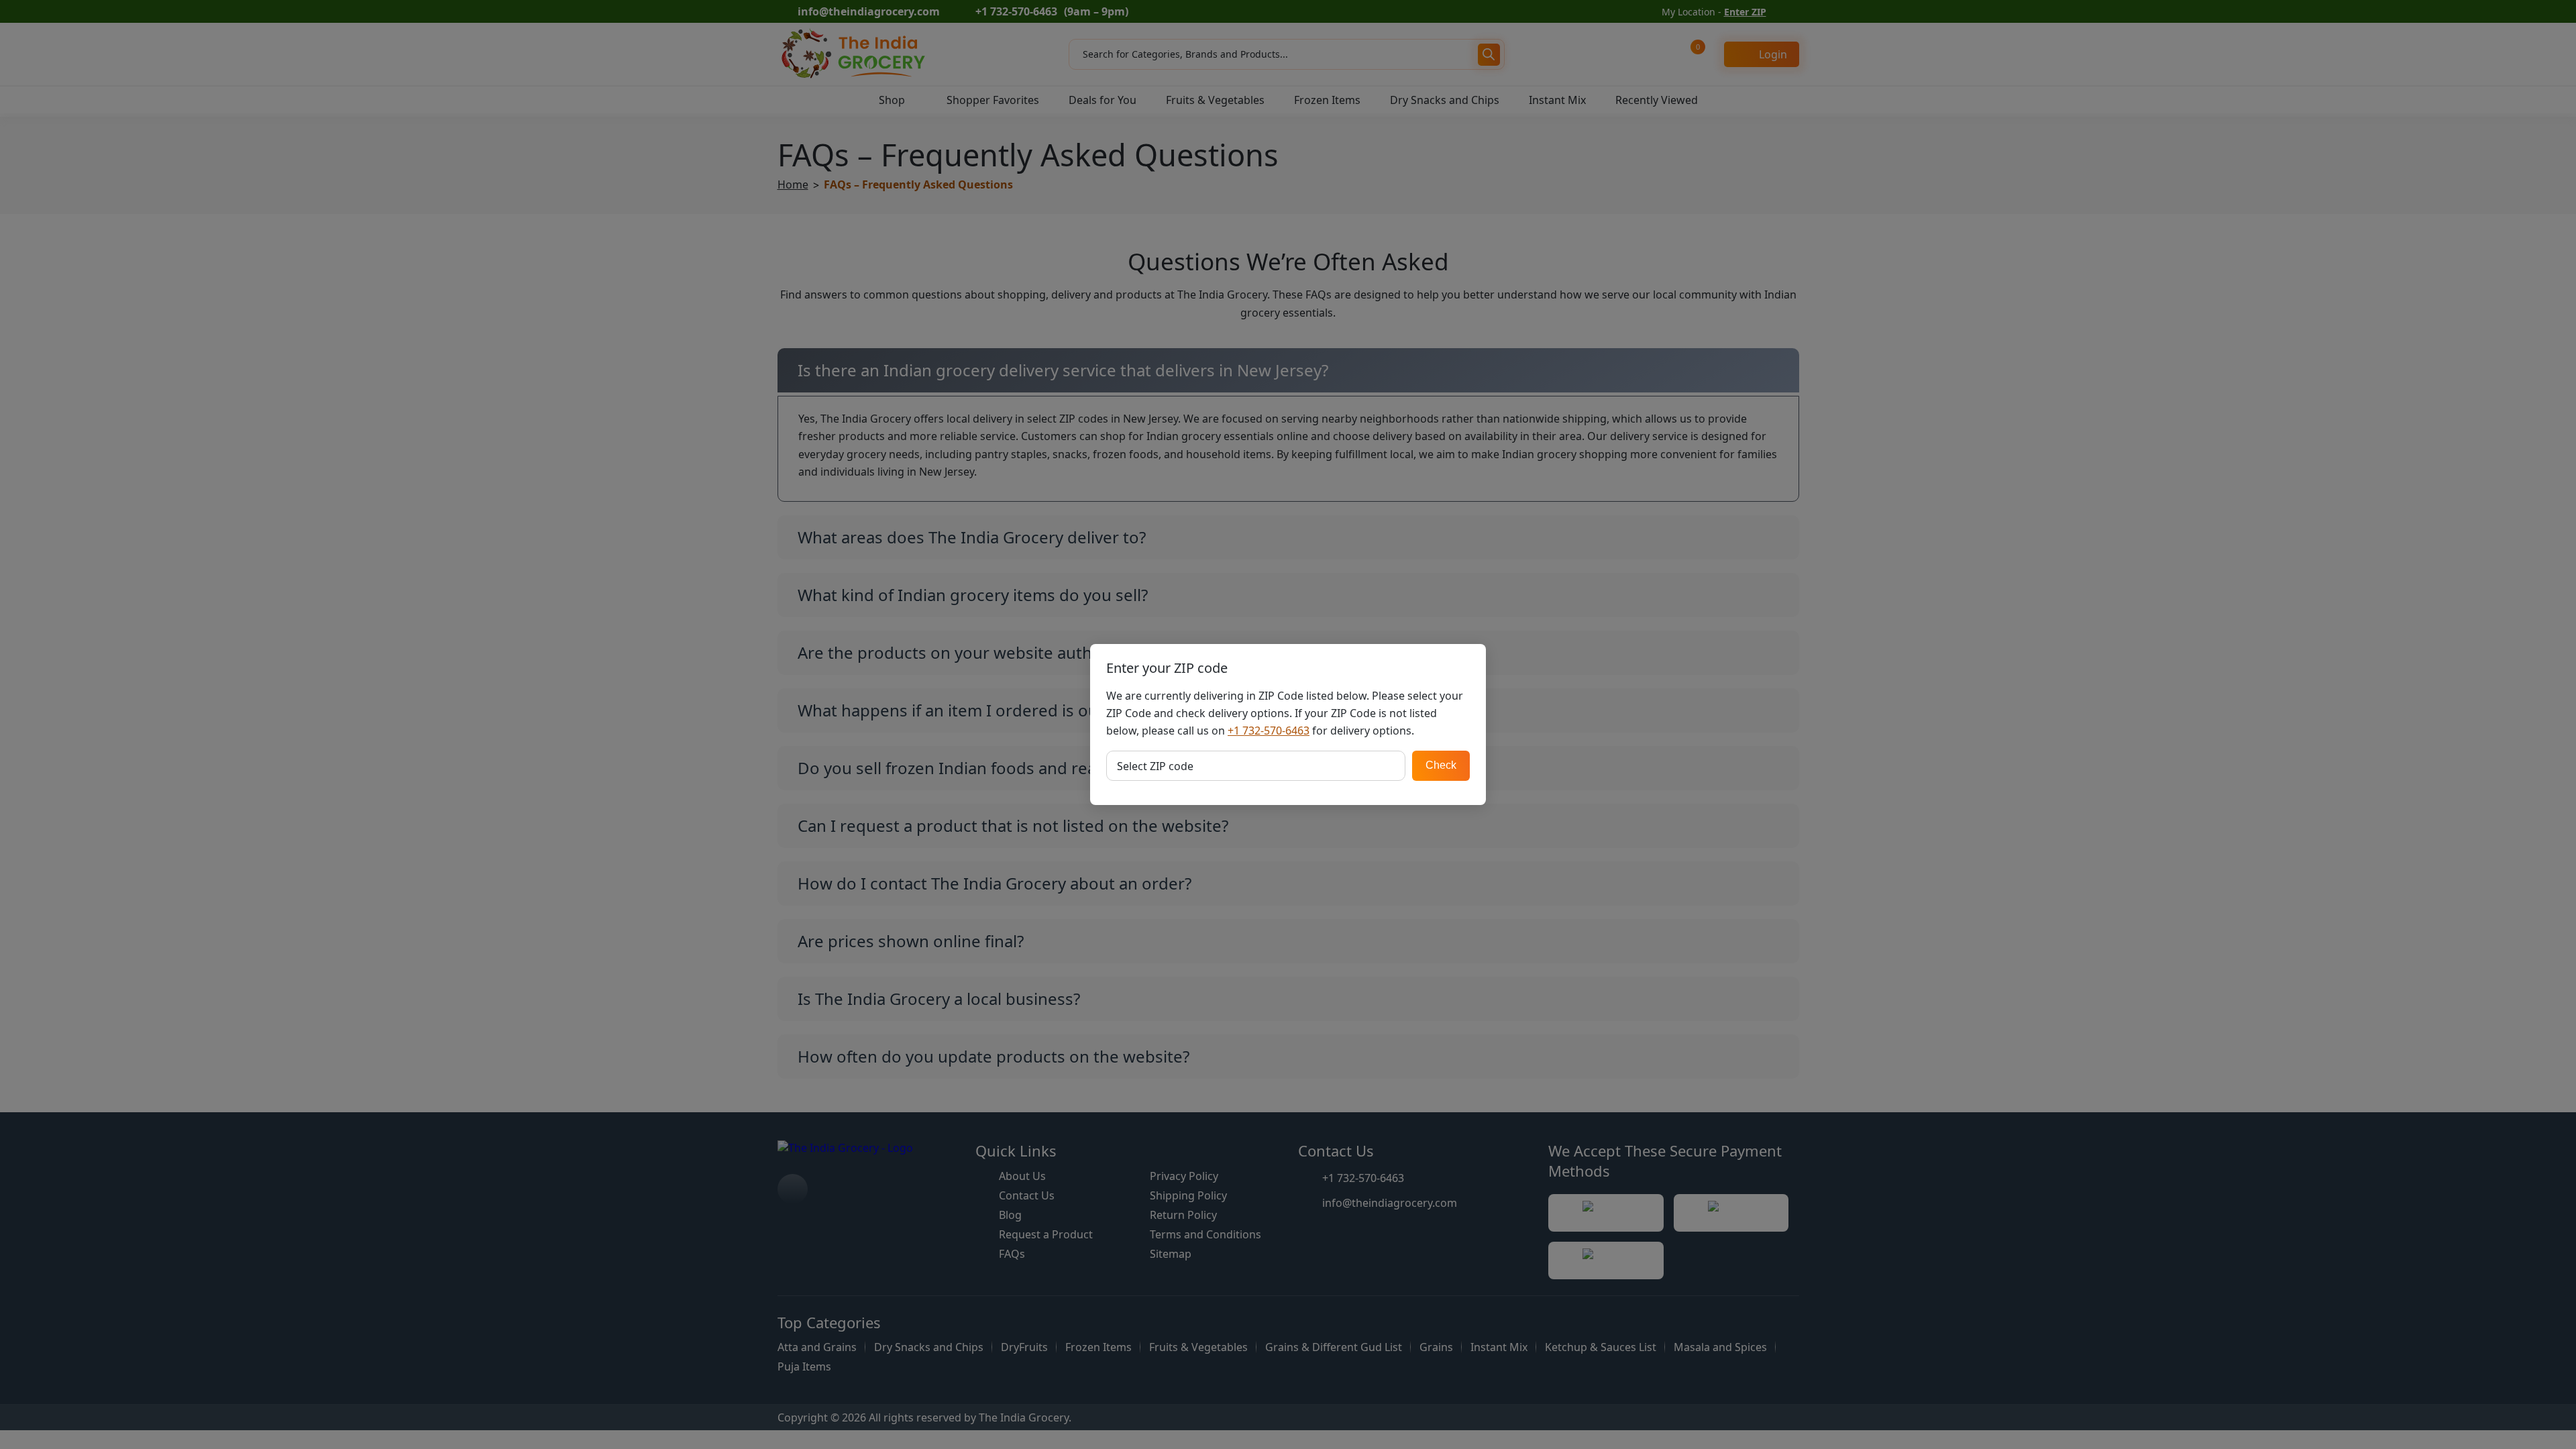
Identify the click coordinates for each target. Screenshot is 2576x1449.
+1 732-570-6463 (1269, 731)
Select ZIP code (1155, 766)
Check (1441, 765)
